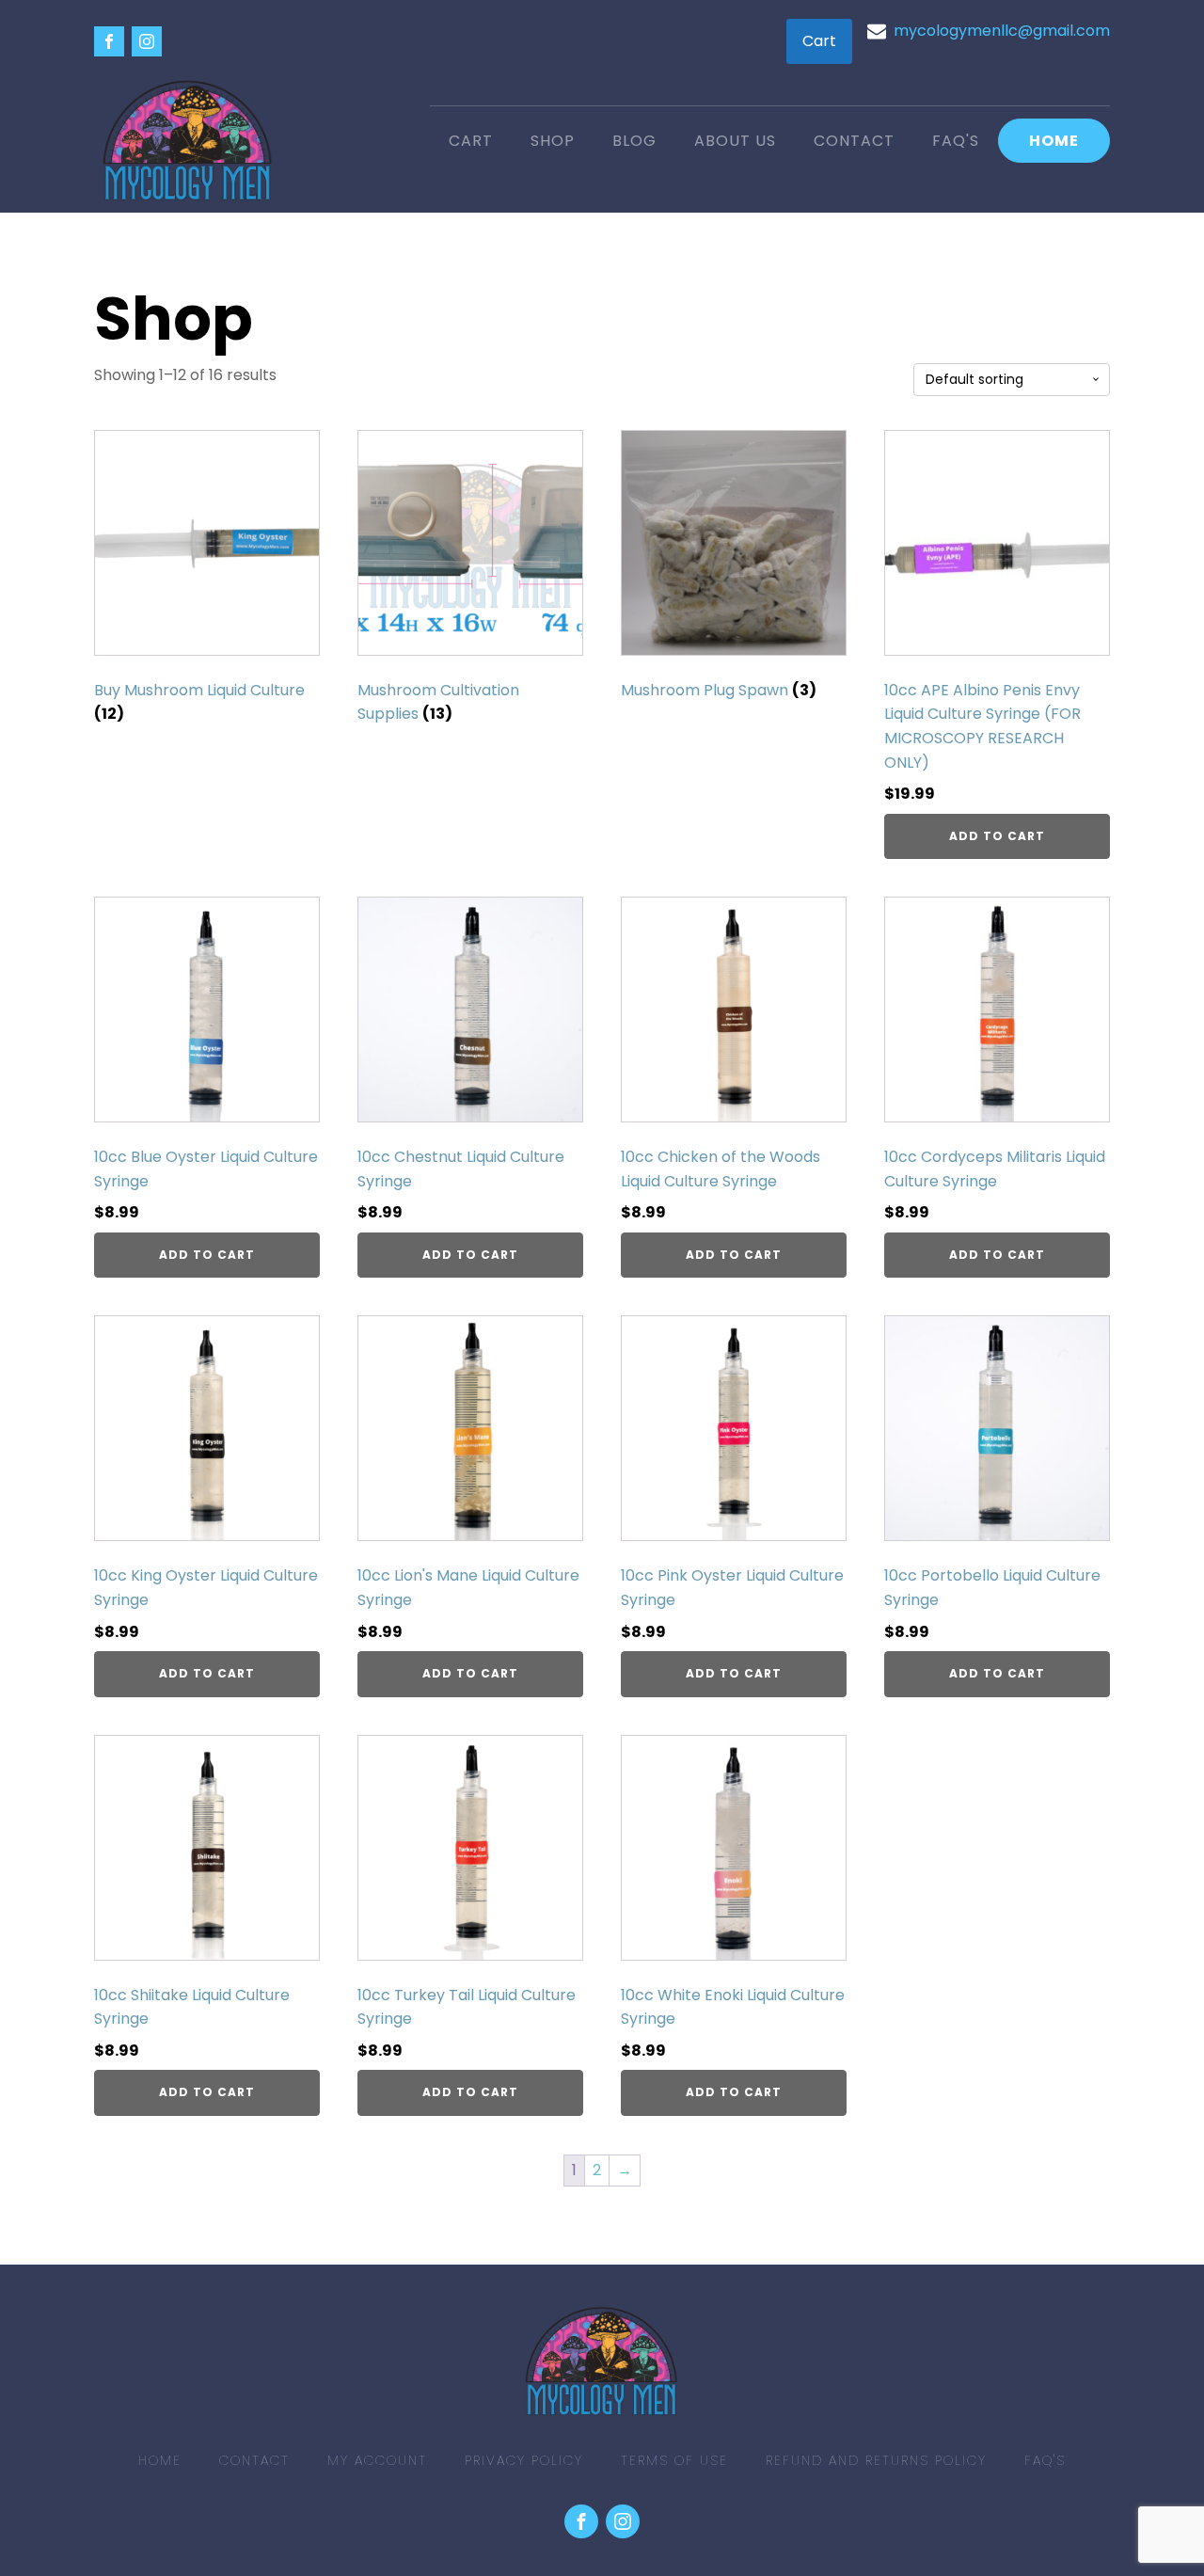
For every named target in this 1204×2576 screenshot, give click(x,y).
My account (377, 2460)
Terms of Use (674, 2460)
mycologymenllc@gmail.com (1002, 31)
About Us (735, 141)
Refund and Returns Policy (876, 2460)
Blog (634, 141)
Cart (819, 41)
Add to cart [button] (997, 836)
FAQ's (956, 141)
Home (1054, 141)
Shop (553, 141)
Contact (854, 141)
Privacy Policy (524, 2460)
